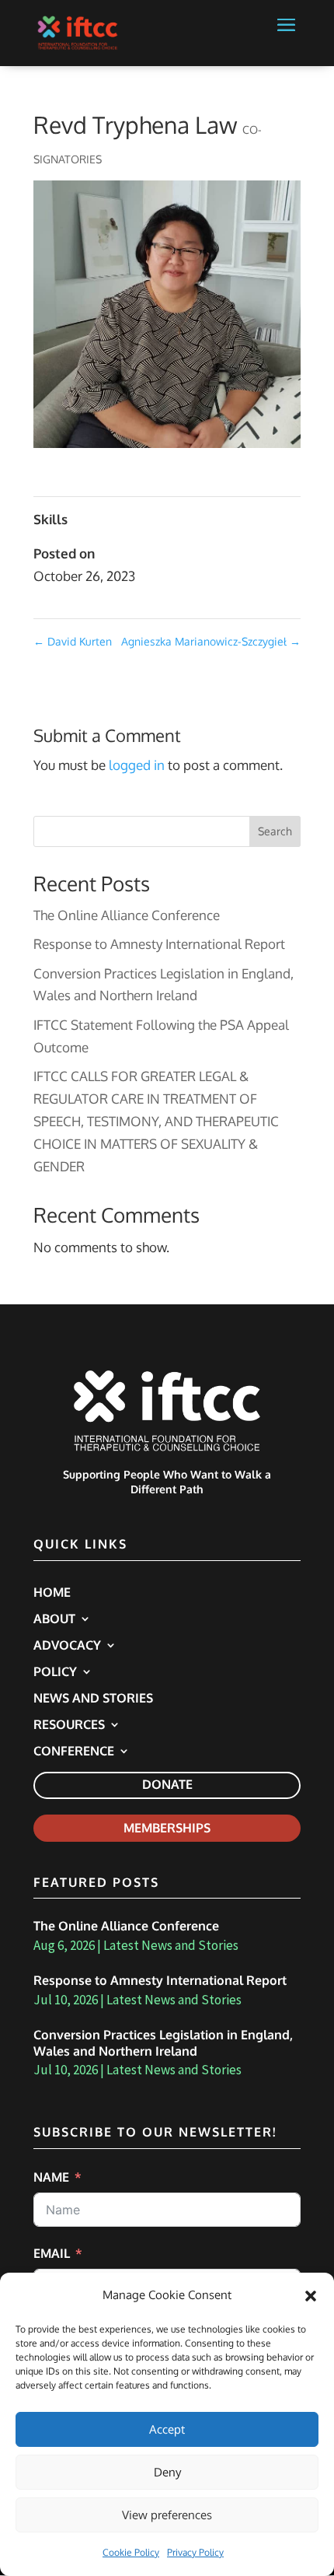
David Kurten (73, 641)
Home (52, 1593)
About (54, 1620)
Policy (55, 1673)
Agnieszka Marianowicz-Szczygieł (211, 641)
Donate (167, 1784)
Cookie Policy (131, 2552)
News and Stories (93, 1699)
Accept (167, 2429)
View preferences (167, 2515)
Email (52, 2253)
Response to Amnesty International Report (159, 944)
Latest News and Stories (171, 1945)
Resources (69, 1725)
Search (275, 831)
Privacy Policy (195, 2552)
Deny (167, 2472)
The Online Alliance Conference (127, 915)
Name (51, 2177)
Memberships (167, 1828)
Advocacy (67, 1646)
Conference (74, 1752)
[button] (311, 2296)
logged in (137, 765)
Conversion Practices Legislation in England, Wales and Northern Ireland (163, 2043)
